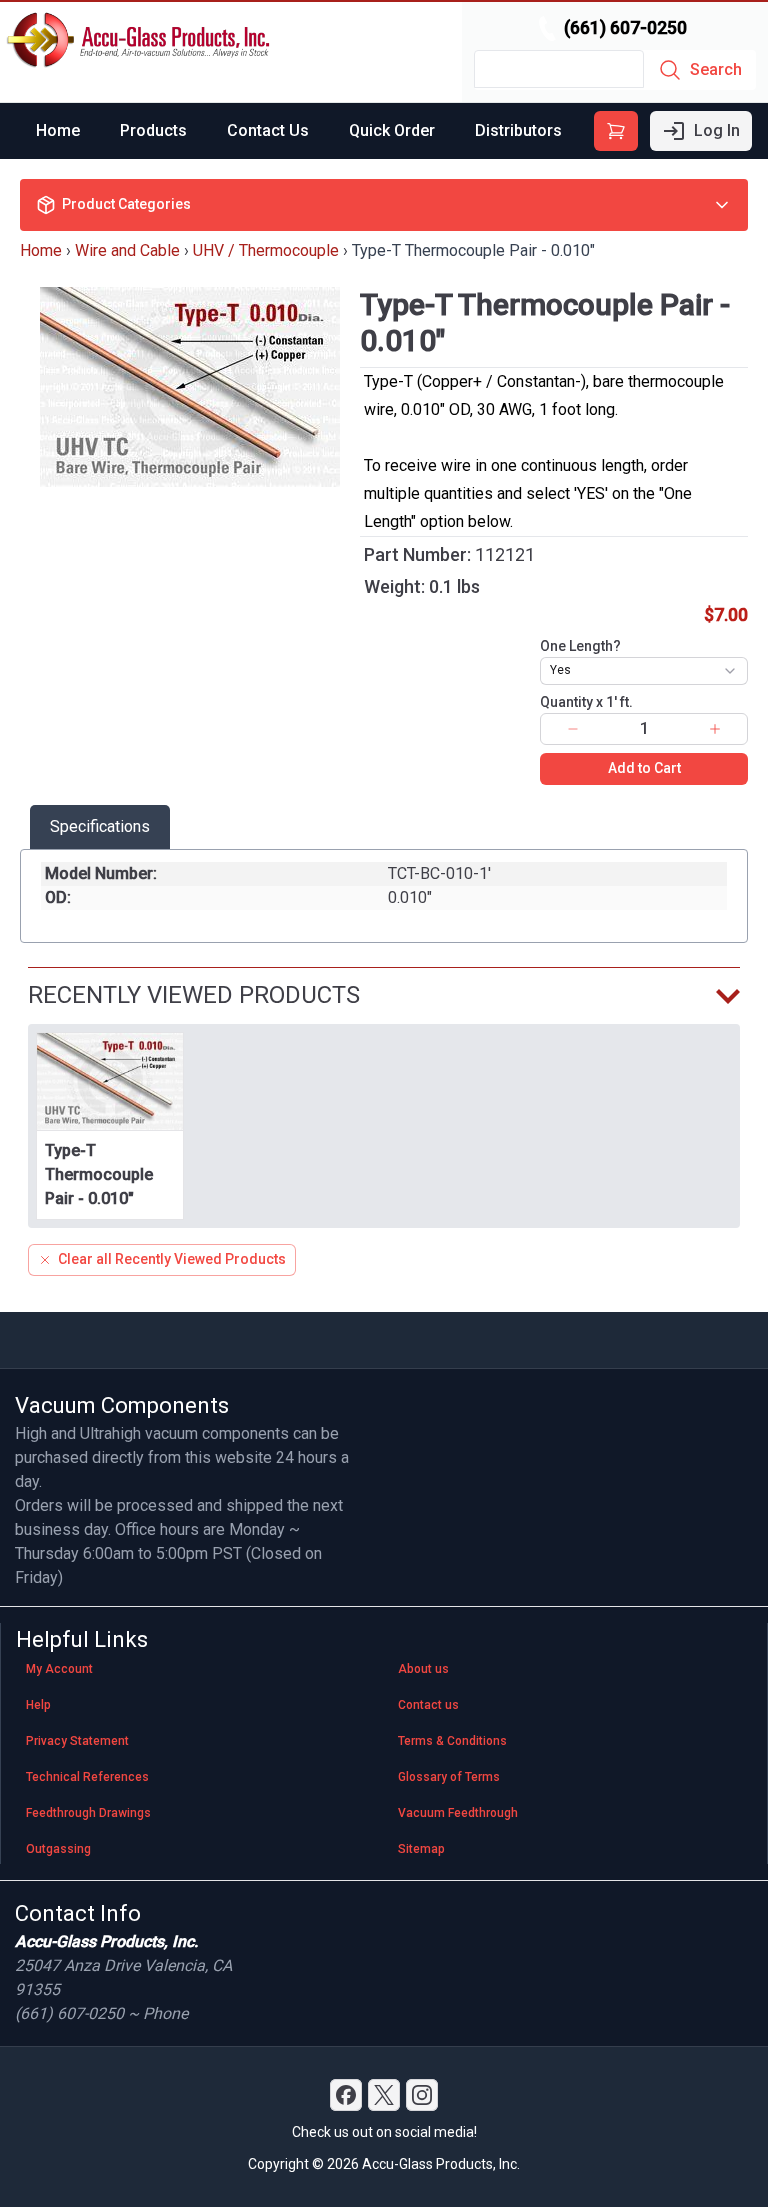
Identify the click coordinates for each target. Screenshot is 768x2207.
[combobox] (644, 671)
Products (153, 130)
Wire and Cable (127, 250)
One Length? (580, 646)
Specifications (100, 826)
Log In (717, 130)
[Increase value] (715, 729)
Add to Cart (644, 768)
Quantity (586, 702)
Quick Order (392, 130)
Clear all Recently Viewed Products (172, 1259)
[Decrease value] (573, 729)
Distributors (518, 130)
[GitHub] (422, 2095)
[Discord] (346, 2095)
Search (716, 69)
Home (58, 130)
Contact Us (268, 130)
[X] (384, 2095)
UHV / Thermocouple (266, 250)
